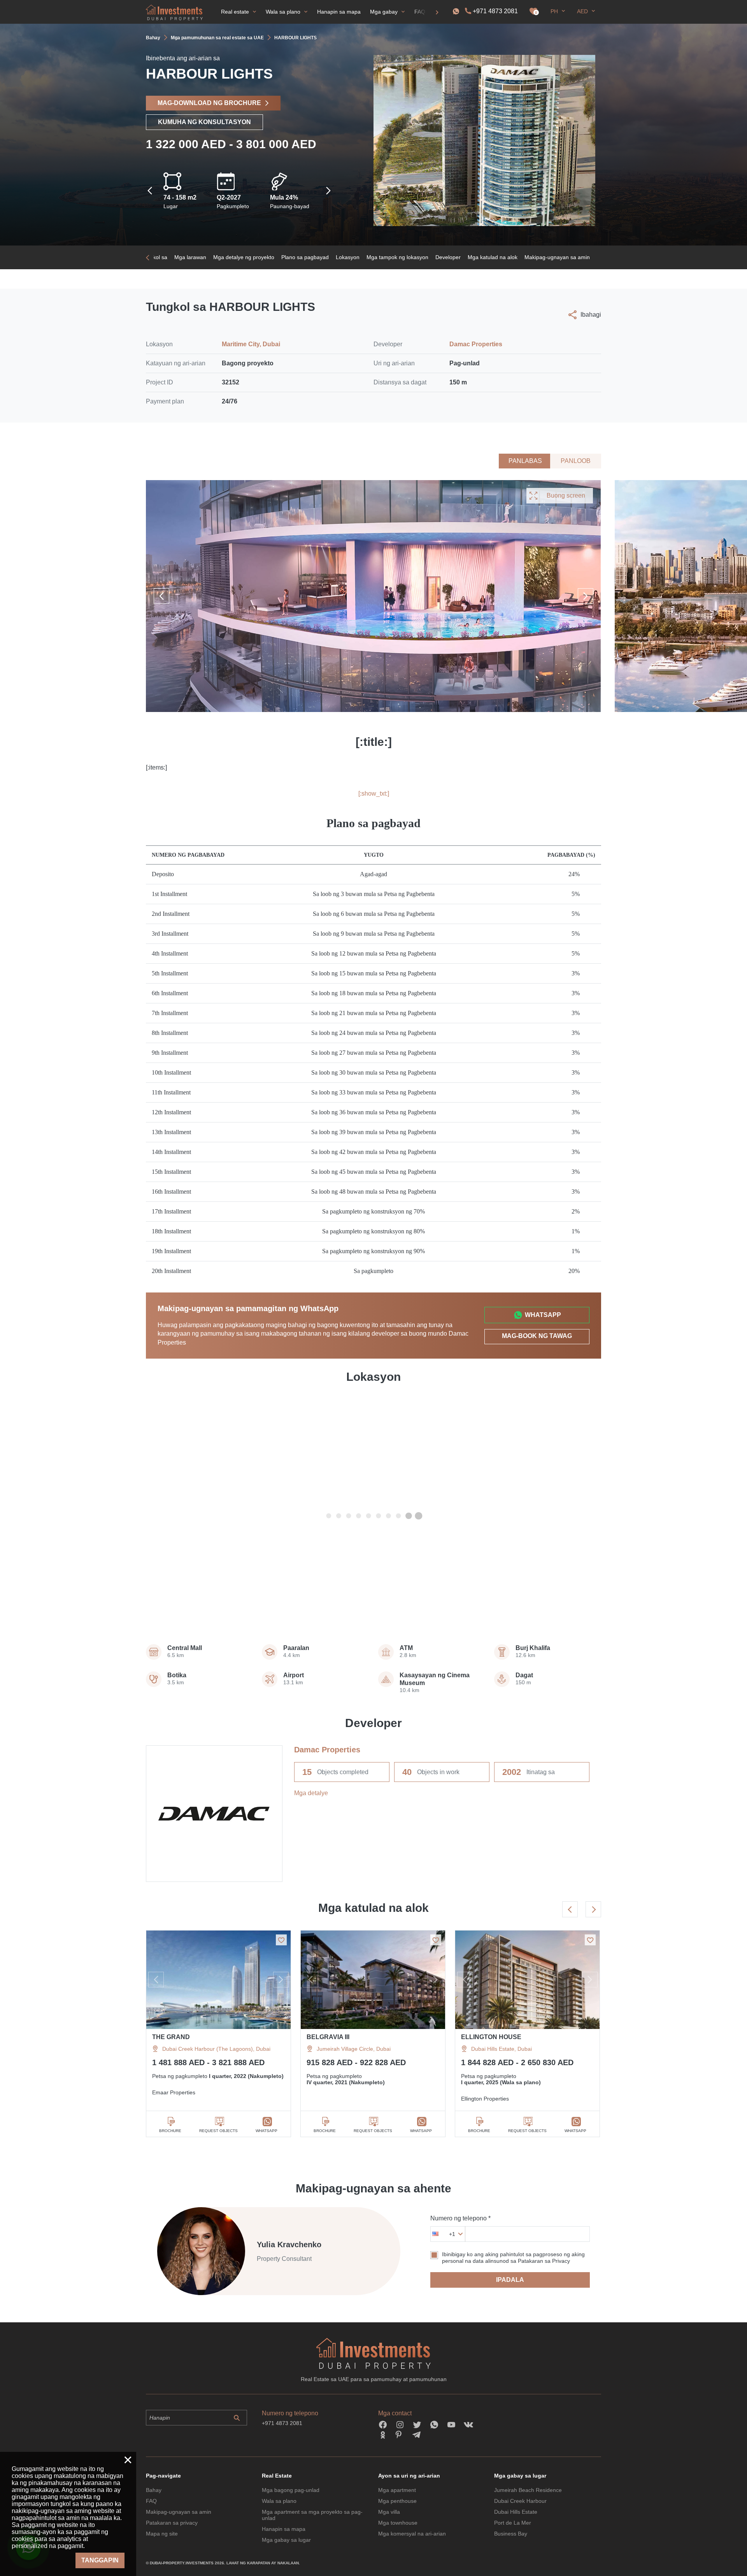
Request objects (218, 2131)
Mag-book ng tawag (537, 1336)
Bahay (154, 2490)
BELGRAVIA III (328, 2037)
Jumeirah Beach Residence (528, 2490)
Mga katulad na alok (493, 257)
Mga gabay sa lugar (286, 2540)
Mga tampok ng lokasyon (397, 257)
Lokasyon (348, 257)
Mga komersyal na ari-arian (412, 2534)
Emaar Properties (174, 2092)
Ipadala (510, 2280)
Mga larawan (190, 257)
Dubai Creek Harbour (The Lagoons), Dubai (216, 2049)
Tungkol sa (154, 257)
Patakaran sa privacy (172, 2523)
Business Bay (511, 2534)
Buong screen (566, 495)
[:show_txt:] (374, 793)
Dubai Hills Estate (516, 2512)
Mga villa (389, 2512)
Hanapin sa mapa (284, 2529)
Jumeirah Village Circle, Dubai (354, 2049)
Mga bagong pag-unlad (291, 2490)
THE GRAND (171, 2037)
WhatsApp (543, 1315)
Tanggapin (100, 2560)
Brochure (170, 2131)
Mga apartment (397, 2490)
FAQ (151, 2501)
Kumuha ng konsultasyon (204, 122)
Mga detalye (311, 1793)
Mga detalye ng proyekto (244, 257)
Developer (448, 257)
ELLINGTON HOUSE (491, 2037)
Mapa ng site (162, 2534)
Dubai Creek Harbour (520, 2501)
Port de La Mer (513, 2523)
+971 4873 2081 (495, 11)
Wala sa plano (279, 2501)
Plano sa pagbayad (305, 257)
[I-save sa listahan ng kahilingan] (281, 1940)
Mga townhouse (398, 2523)
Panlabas (525, 461)
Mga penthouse (397, 2501)
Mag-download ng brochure (209, 103)
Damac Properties (476, 344)
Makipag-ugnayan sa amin (557, 257)
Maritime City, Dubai (251, 344)
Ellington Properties (485, 2099)
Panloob (576, 461)
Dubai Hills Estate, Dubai (502, 2049)
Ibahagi (591, 315)
